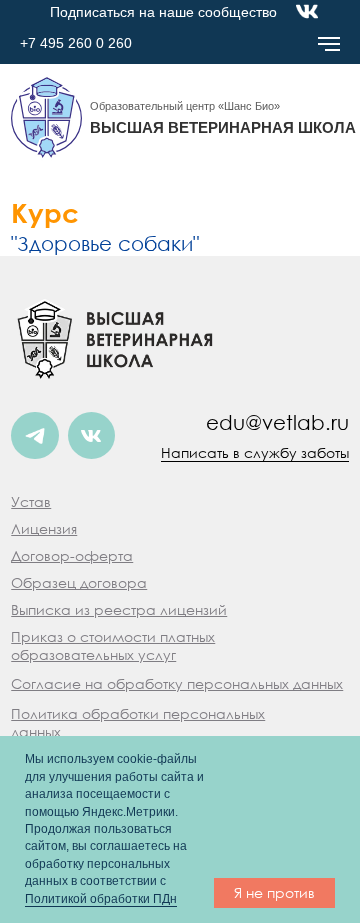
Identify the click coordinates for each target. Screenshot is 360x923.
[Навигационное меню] (329, 44)
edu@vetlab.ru (277, 422)
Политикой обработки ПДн (101, 899)
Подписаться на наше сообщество (163, 12)
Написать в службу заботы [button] (255, 452)
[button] (44, 528)
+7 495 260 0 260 (76, 43)
